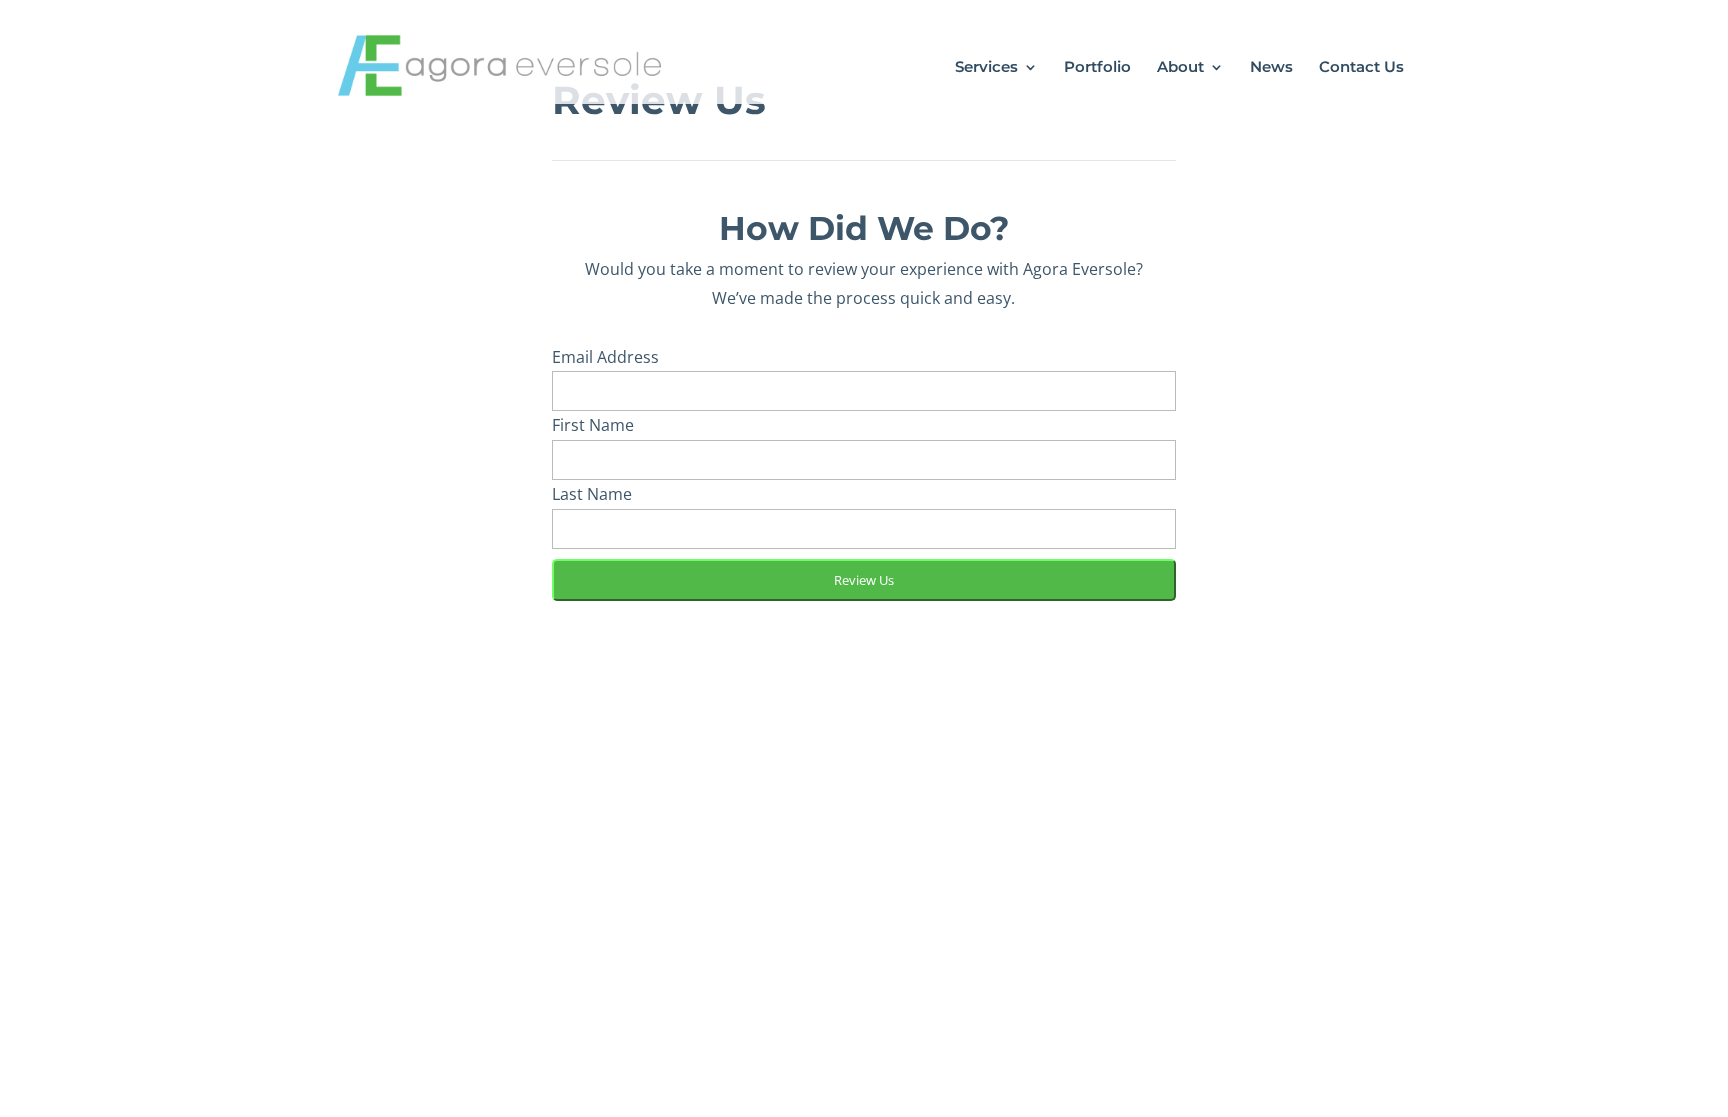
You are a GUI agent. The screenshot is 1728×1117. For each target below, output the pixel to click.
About (1180, 68)
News (1271, 68)
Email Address (605, 357)
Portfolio (1097, 68)
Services (986, 68)
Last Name (592, 494)
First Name (593, 425)
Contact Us (1361, 68)
